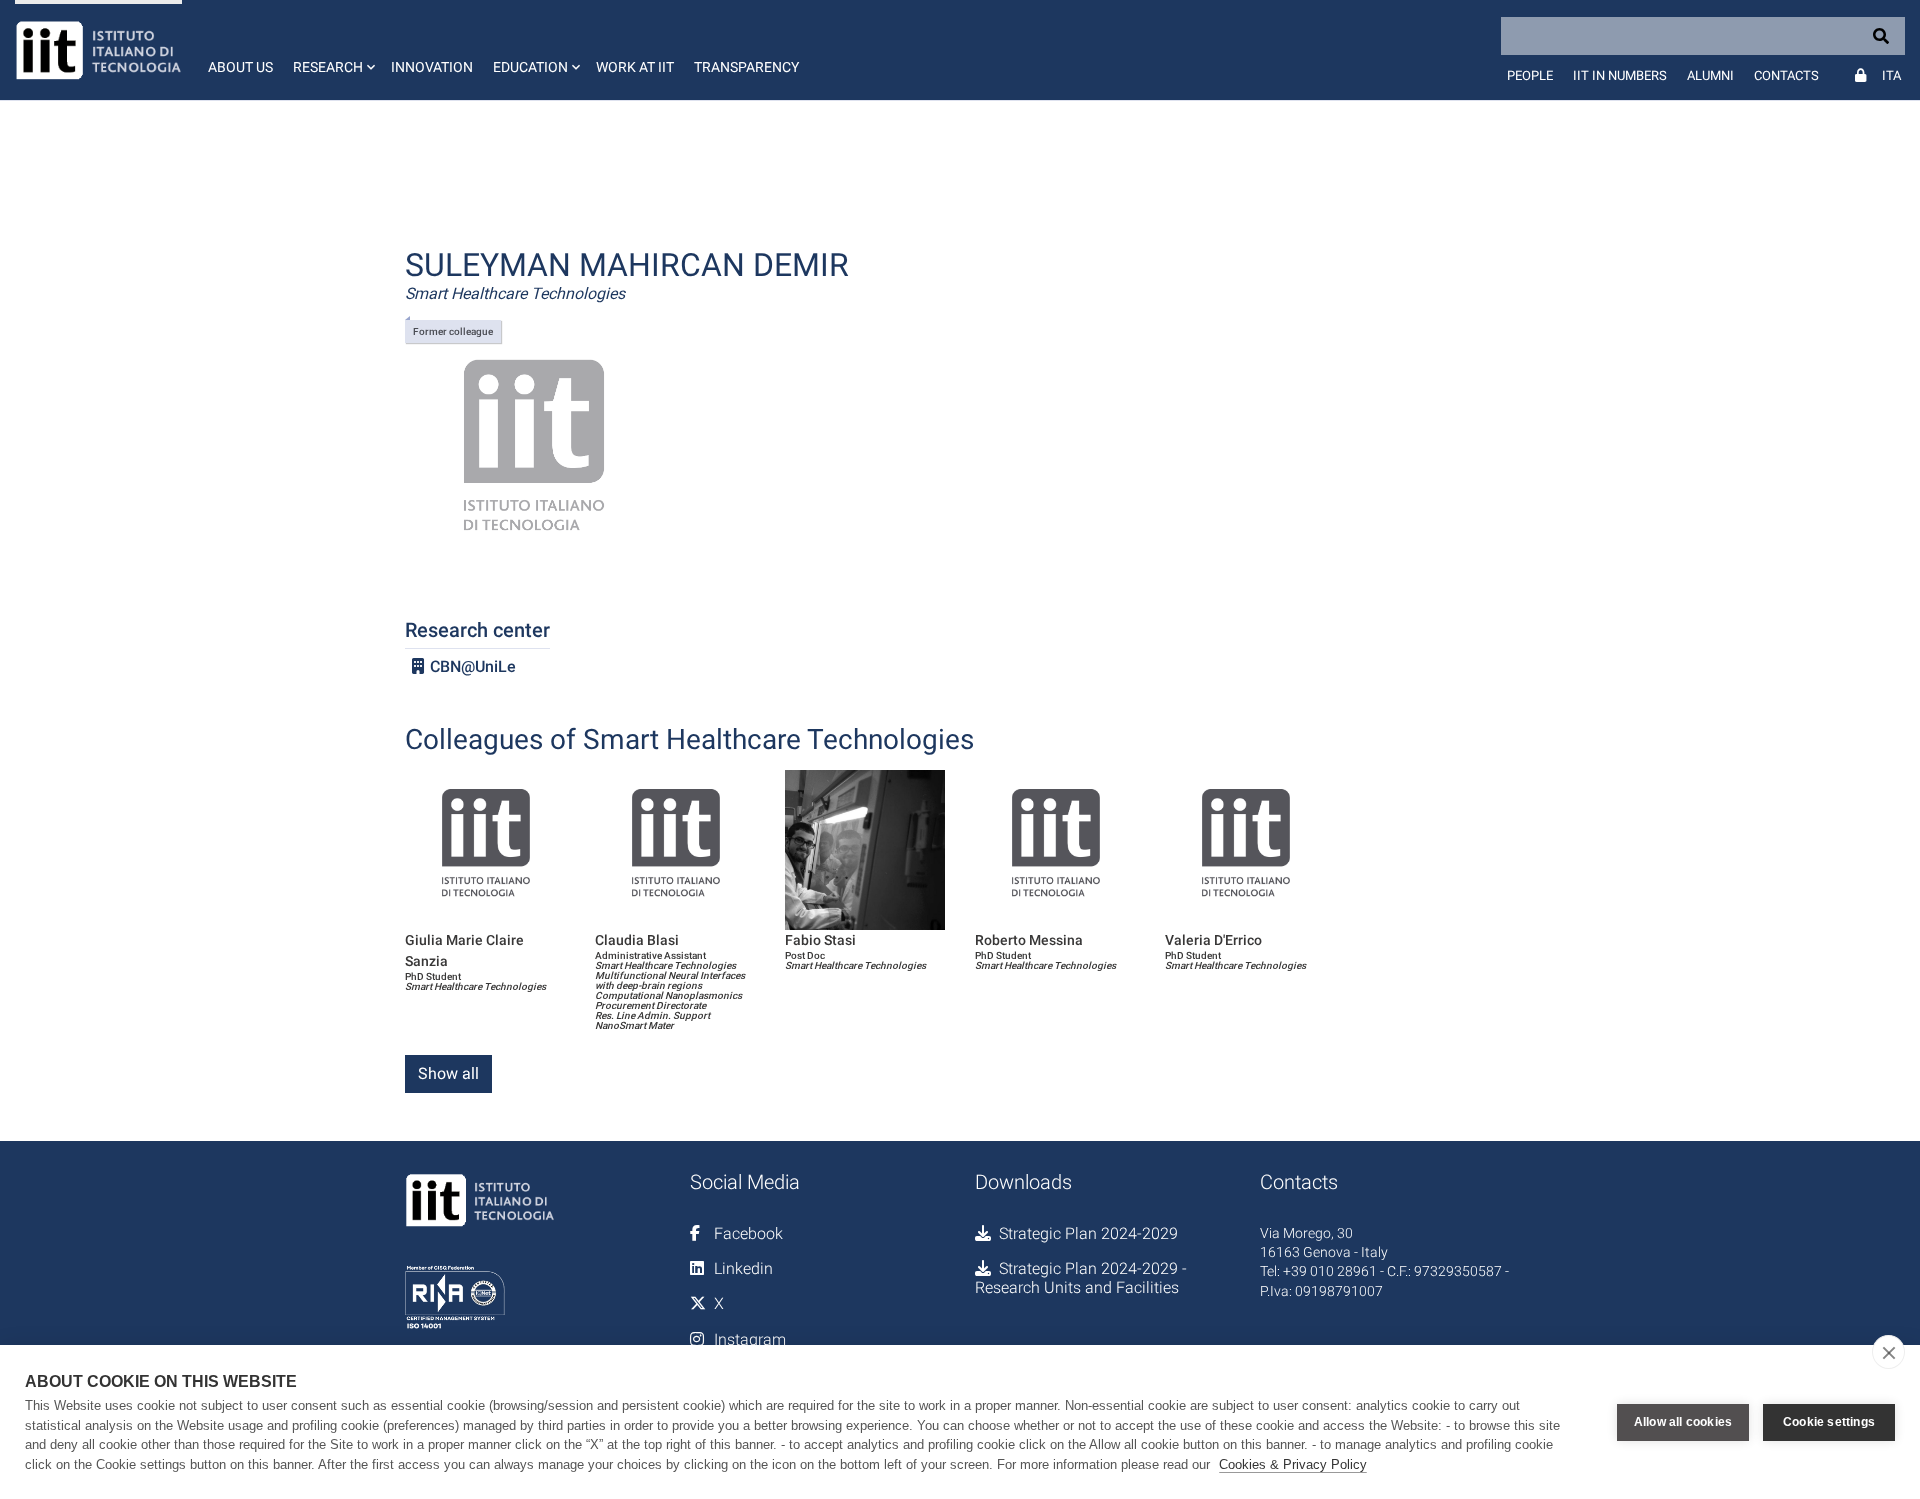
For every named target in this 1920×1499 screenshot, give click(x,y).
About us (240, 67)
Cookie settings (1829, 1422)
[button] (332, 50)
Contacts (1786, 75)
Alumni (1710, 75)
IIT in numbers (1620, 75)
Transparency (746, 67)
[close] (1888, 1352)
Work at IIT (635, 67)
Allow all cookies (1683, 1422)
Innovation (432, 67)
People (1530, 75)
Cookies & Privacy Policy (1293, 1464)
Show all (448, 1073)
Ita (1891, 75)
